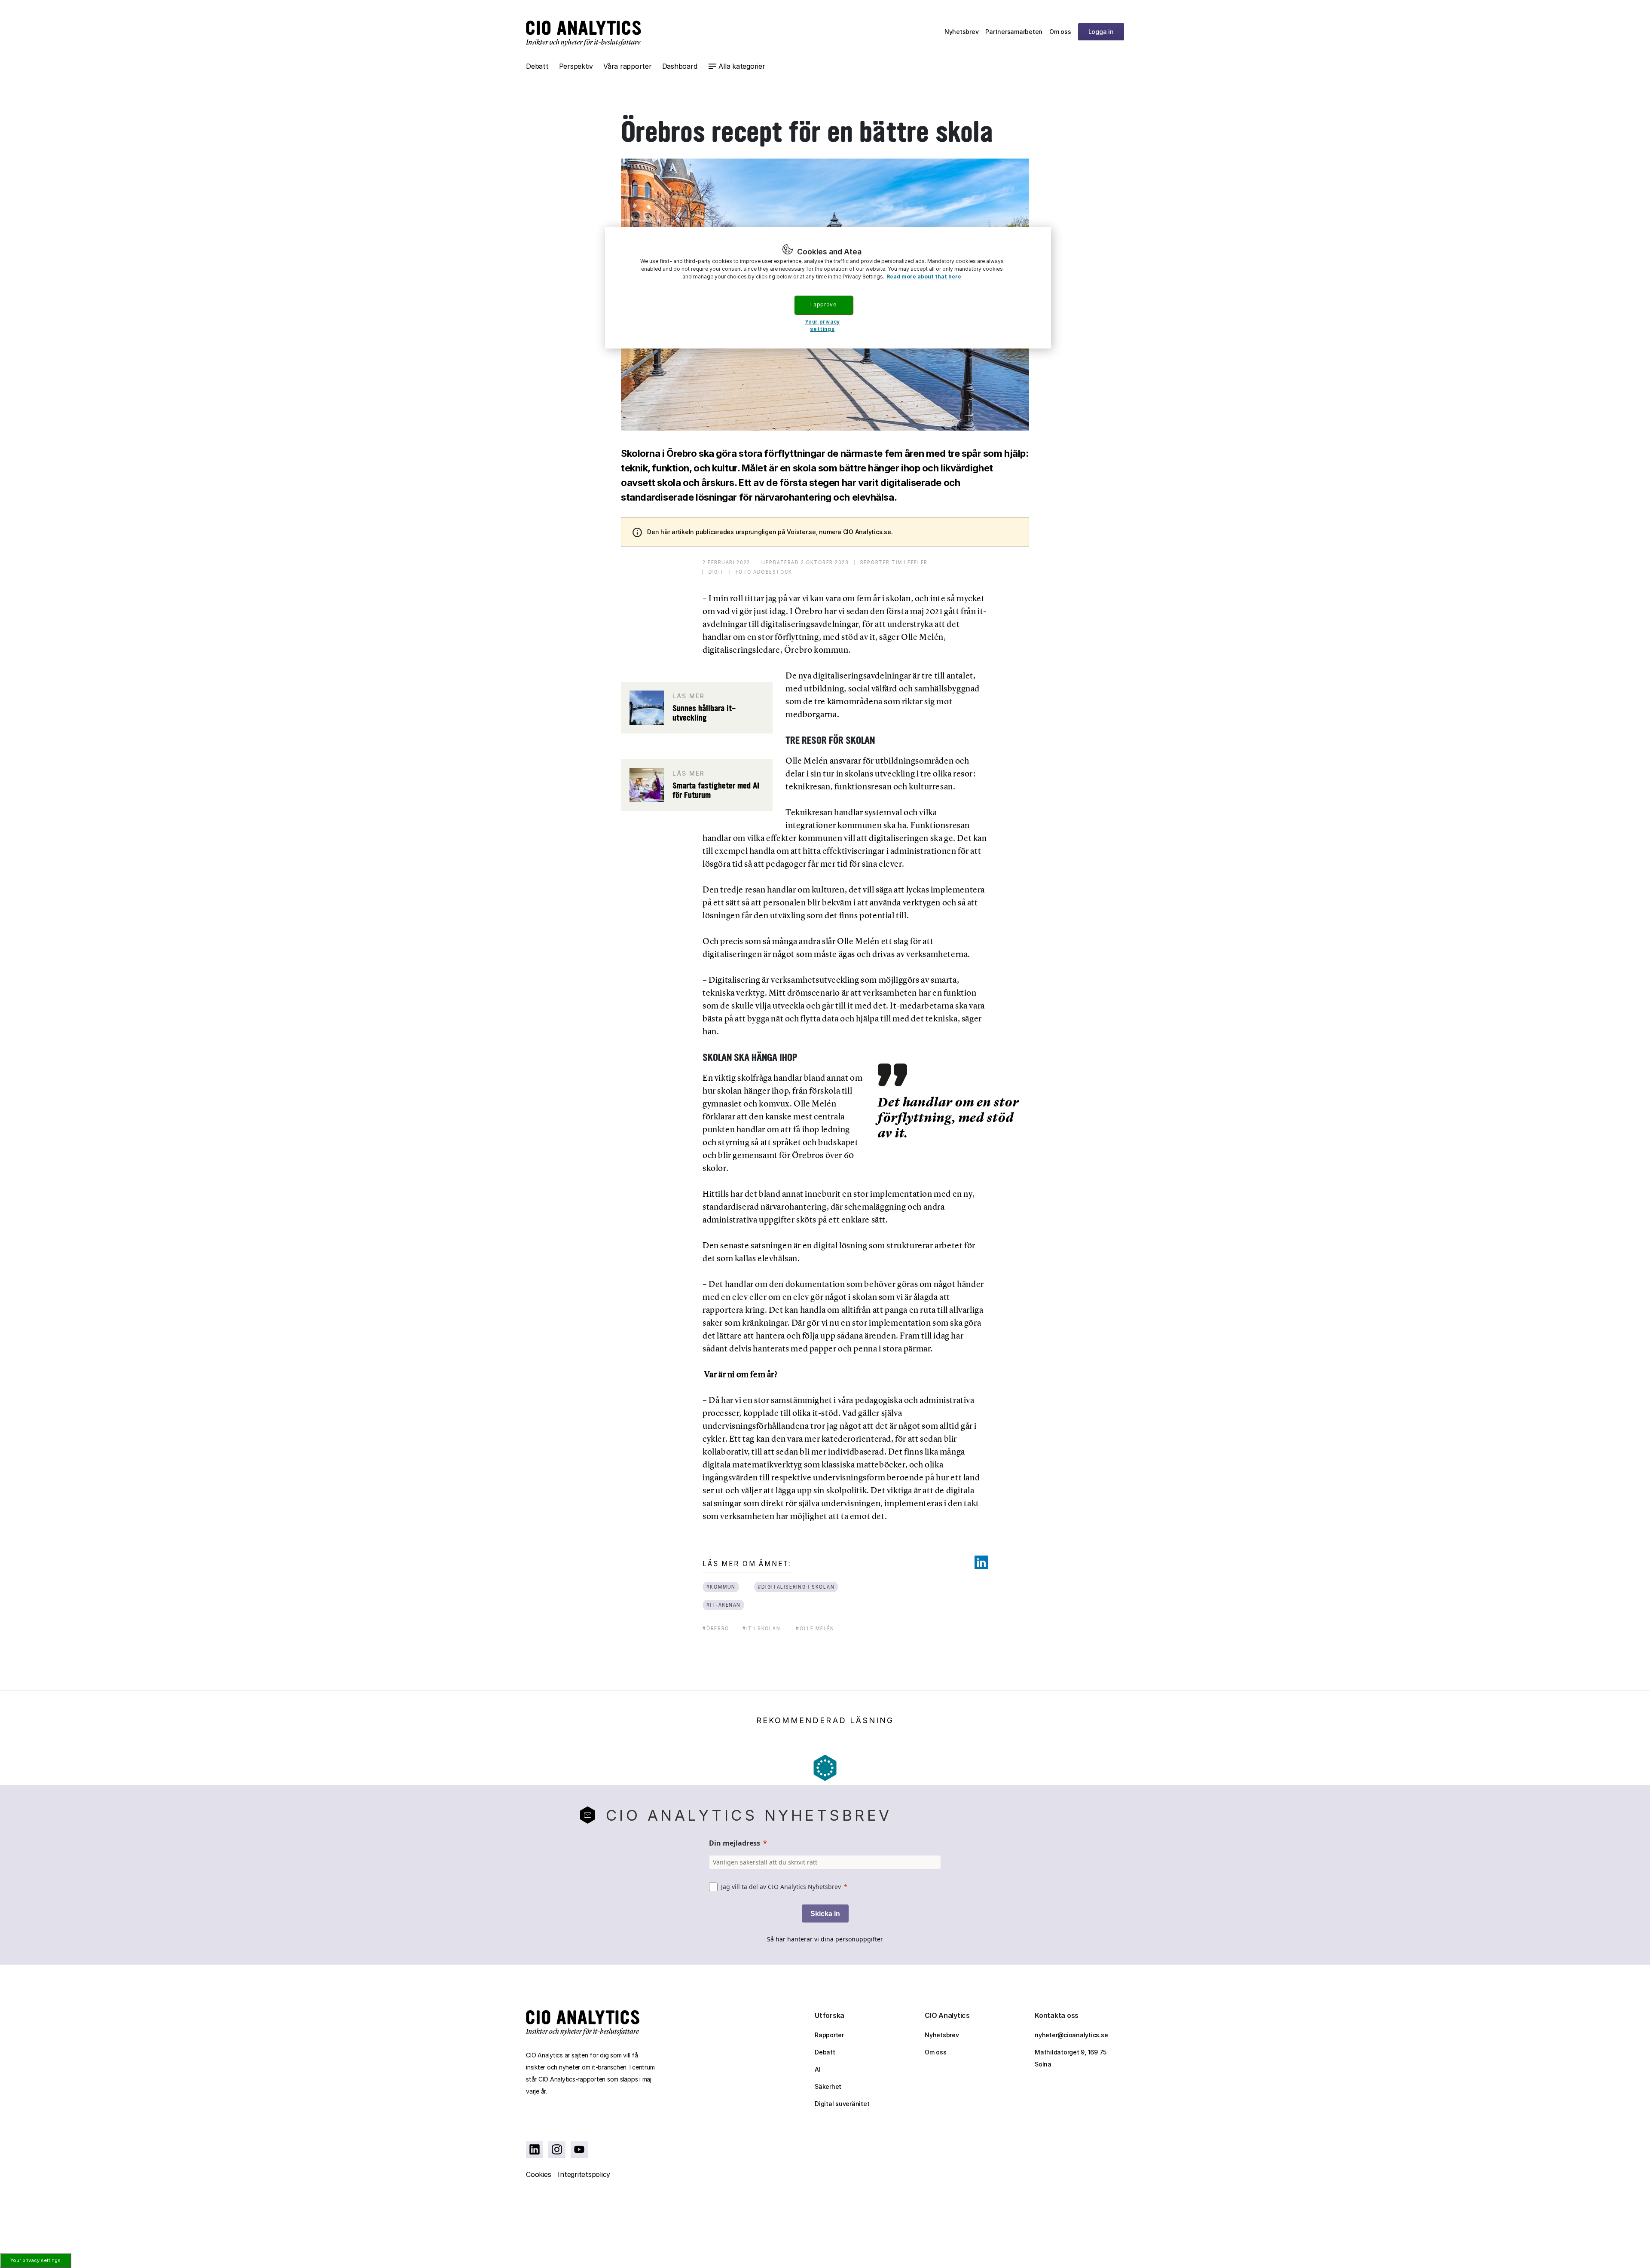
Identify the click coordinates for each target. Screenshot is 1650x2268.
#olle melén (815, 1628)
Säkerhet (828, 2086)
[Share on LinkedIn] (981, 1562)
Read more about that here (924, 277)
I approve (823, 304)
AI (818, 2069)
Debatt (537, 66)
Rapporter (829, 2035)
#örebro (716, 1628)
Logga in (1101, 32)
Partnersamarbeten (1014, 32)
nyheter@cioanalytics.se (1071, 2035)
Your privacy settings (35, 2260)
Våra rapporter (628, 66)
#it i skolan (761, 1628)
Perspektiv (576, 66)
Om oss (1060, 32)
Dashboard (680, 66)
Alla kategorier (742, 66)
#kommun (721, 1587)
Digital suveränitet (842, 2104)
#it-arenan (724, 1605)
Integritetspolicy (584, 2174)
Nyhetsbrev (962, 32)
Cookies (538, 2174)
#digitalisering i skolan (796, 1587)
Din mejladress (735, 1843)
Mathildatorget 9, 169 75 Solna (1071, 2058)
